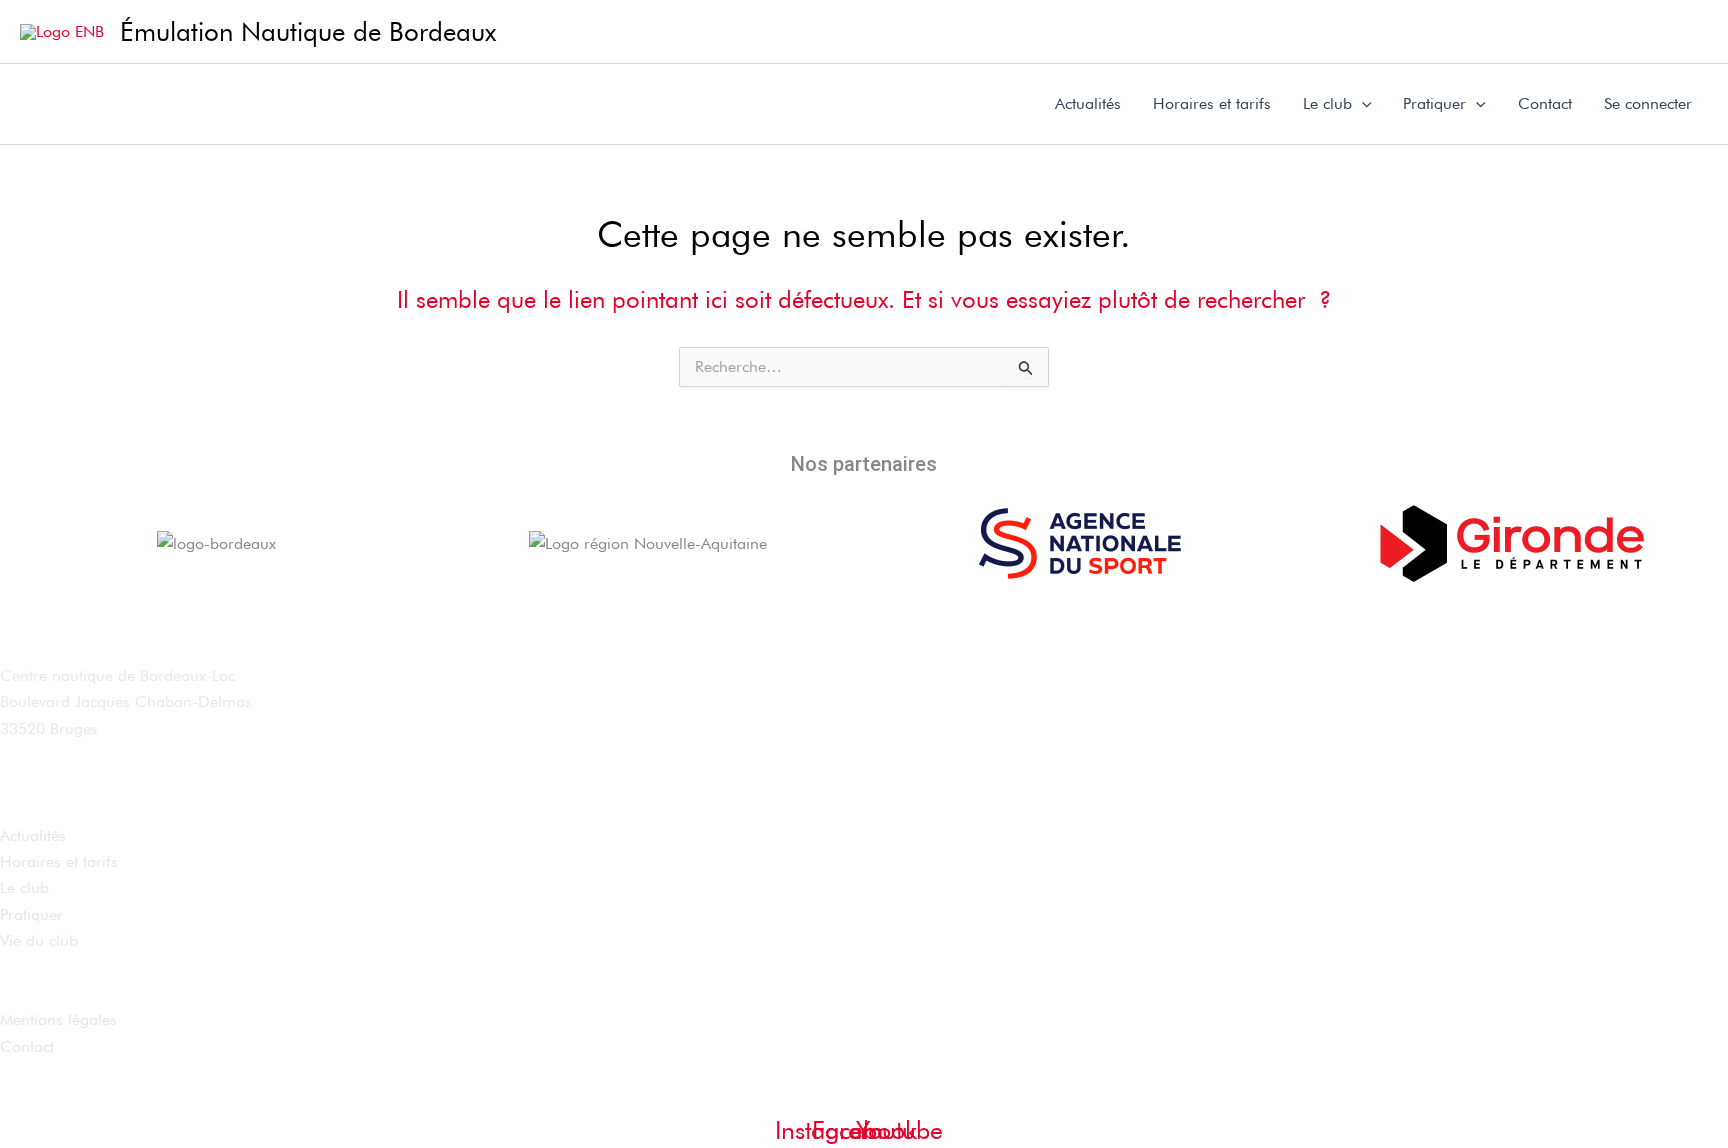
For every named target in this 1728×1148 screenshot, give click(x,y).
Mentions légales (58, 1019)
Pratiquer (1434, 103)
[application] (1362, 104)
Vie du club (39, 940)
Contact (1545, 103)
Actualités (1088, 103)
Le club (1327, 103)
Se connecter (1648, 103)
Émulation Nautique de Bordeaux (308, 31)
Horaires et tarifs (1212, 103)
